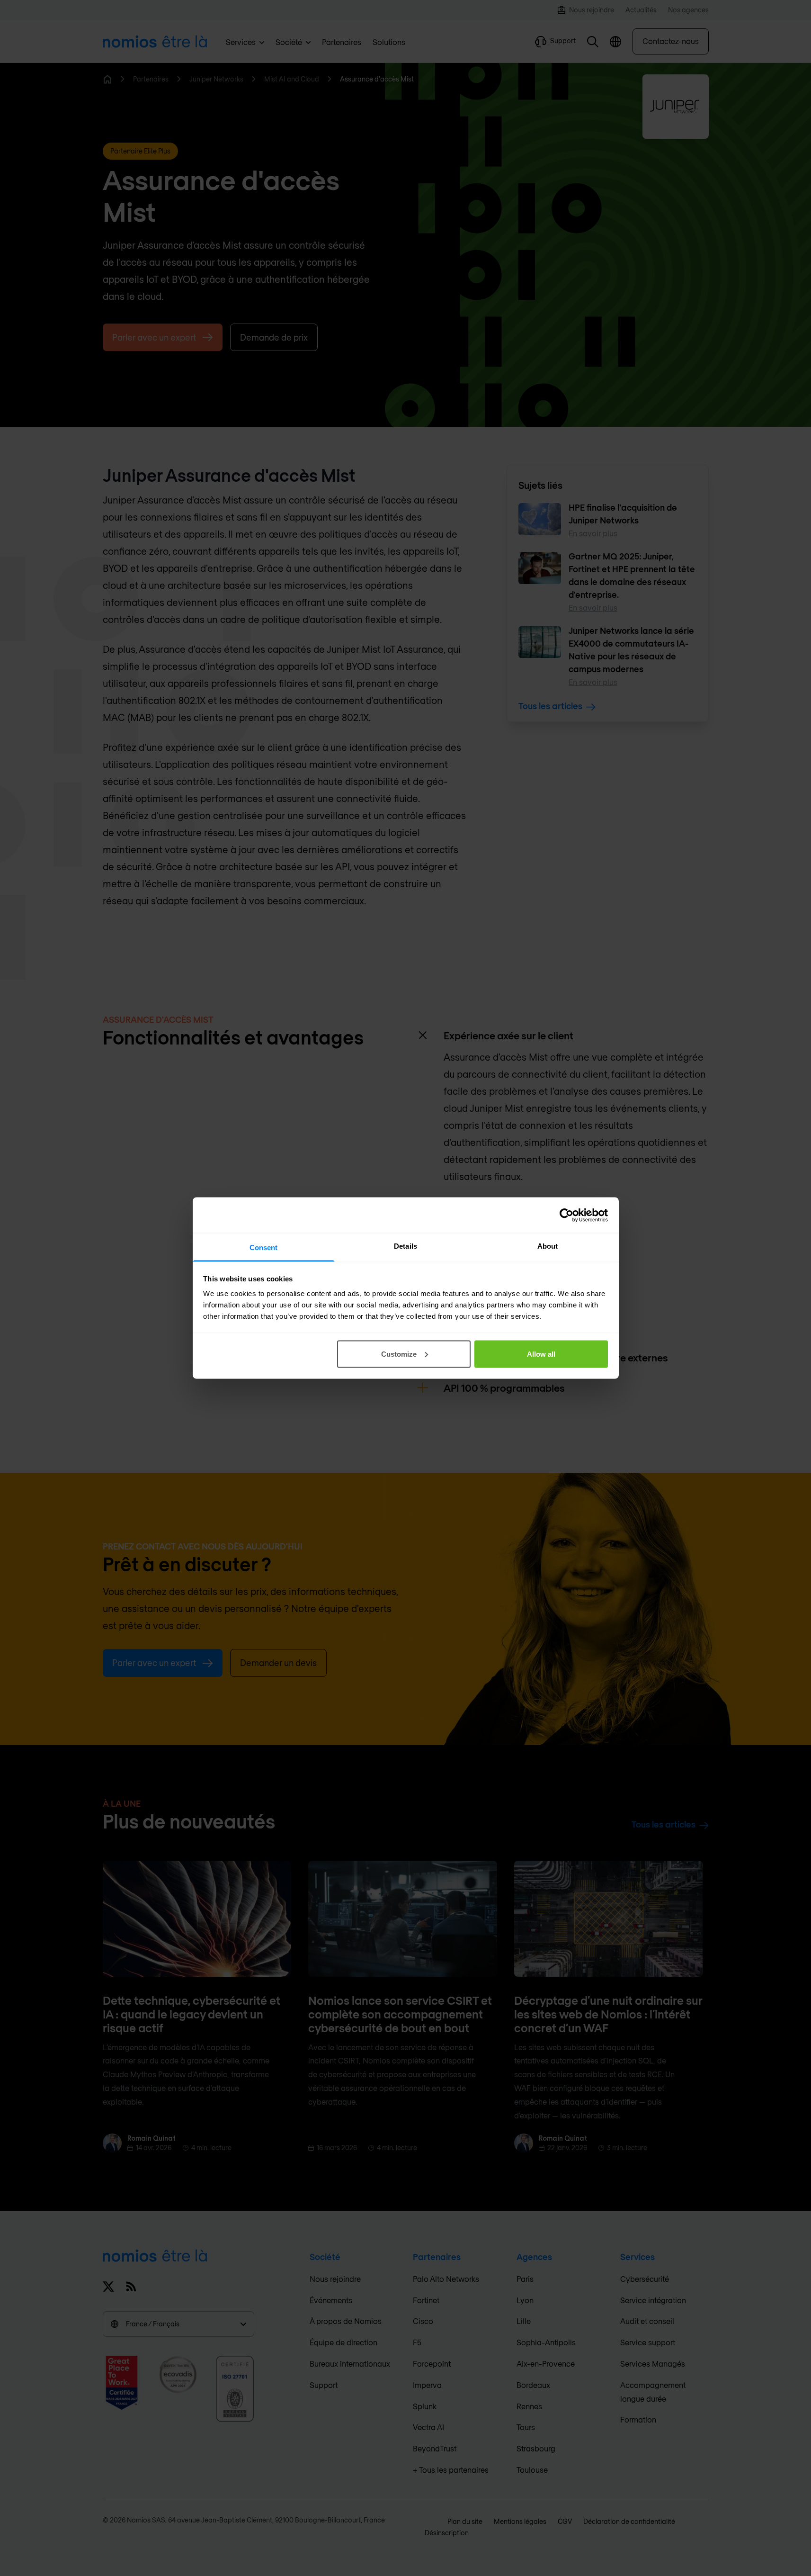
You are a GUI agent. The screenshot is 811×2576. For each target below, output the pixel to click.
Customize (399, 1354)
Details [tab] (405, 1246)
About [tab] (548, 1246)
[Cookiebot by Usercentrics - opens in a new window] (566, 1215)
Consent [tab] (264, 1247)
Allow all (541, 1354)
